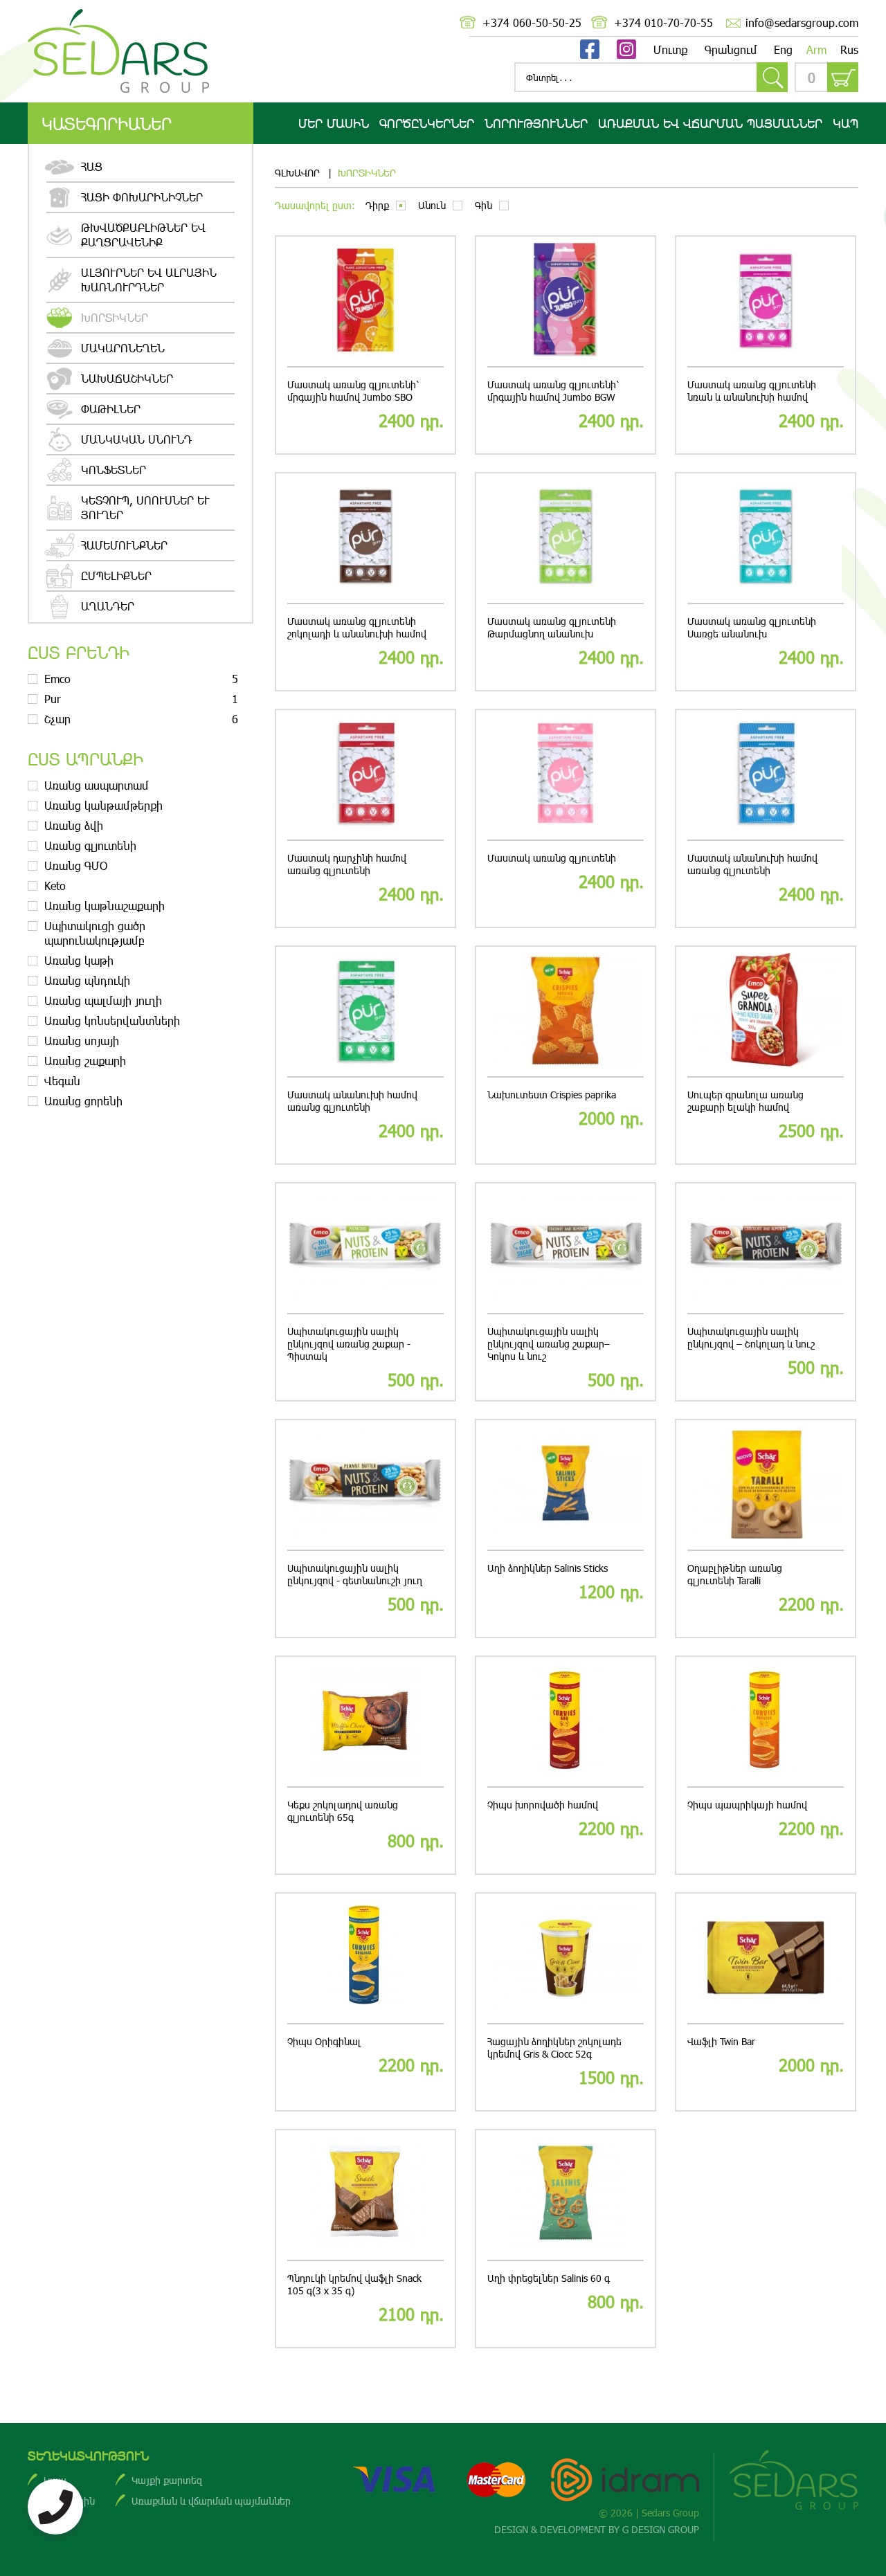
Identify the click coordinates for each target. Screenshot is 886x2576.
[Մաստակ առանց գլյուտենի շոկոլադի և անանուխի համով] (365, 539)
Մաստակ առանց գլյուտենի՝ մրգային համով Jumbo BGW (553, 391)
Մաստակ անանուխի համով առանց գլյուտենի (752, 864)
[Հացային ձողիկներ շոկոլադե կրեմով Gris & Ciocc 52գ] (566, 1959)
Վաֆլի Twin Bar (721, 2042)
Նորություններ (536, 123)
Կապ (846, 123)
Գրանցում (731, 49)
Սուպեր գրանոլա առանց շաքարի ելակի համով (745, 1101)
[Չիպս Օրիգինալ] (365, 1959)
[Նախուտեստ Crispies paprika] (566, 1012)
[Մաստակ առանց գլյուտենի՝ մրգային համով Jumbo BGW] (566, 302)
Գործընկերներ (427, 123)
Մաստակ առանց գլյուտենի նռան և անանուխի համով (752, 391)
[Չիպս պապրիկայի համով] (766, 1722)
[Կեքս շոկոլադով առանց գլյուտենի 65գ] (365, 1722)
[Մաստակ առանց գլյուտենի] (566, 775)
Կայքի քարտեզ (167, 2480)
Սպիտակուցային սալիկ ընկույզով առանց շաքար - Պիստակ (349, 1344)
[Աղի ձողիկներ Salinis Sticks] (566, 1486)
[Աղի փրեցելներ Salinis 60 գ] (566, 2196)
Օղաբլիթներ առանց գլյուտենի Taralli (735, 1575)
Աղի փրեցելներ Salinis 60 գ (549, 2278)
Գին (483, 205)
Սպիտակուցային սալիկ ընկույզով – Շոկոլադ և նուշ (751, 1338)
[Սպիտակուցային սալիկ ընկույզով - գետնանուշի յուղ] (365, 1486)
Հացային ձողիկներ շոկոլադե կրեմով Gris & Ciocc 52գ (554, 2048)
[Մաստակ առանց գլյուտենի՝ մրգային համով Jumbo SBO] (365, 302)
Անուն (432, 205)
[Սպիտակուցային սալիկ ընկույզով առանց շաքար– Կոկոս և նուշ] (566, 1249)
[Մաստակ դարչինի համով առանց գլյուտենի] (365, 775)
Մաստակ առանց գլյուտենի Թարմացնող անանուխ (552, 628)
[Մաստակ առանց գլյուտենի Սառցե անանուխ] (766, 539)
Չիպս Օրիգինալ (324, 2042)
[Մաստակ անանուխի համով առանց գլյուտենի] (766, 775)
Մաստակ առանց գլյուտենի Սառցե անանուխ (752, 628)
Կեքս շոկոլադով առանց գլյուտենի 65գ (343, 1811)
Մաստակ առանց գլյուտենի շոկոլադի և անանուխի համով (357, 628)
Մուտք (670, 49)
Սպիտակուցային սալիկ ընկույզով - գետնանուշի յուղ (355, 1575)
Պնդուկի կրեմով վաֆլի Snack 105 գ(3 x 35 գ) (354, 2285)
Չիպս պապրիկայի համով (747, 1805)
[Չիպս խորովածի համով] (566, 1722)
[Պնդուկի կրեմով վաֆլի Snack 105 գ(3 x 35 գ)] (365, 2196)
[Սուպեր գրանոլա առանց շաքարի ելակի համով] (766, 1012)
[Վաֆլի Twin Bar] (766, 1959)
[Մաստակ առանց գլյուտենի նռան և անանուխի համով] (766, 302)
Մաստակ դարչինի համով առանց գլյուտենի (347, 864)
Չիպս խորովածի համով (543, 1805)
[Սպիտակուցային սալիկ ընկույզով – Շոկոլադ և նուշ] (766, 1249)
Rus (849, 49)
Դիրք (377, 205)
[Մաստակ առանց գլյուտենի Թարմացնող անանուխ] (566, 539)
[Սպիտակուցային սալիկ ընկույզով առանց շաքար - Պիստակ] (365, 1249)
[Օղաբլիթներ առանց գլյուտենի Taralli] (766, 1486)
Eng (783, 49)
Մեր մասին (334, 123)
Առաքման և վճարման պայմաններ (211, 2501)
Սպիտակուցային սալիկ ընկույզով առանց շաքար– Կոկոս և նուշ (549, 1344)
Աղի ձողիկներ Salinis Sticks (548, 1568)
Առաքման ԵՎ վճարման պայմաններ (710, 123)
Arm (816, 49)
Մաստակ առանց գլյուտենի (552, 858)
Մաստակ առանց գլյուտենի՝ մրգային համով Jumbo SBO (353, 391)
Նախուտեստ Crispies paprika (552, 1095)
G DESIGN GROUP (661, 2529)
